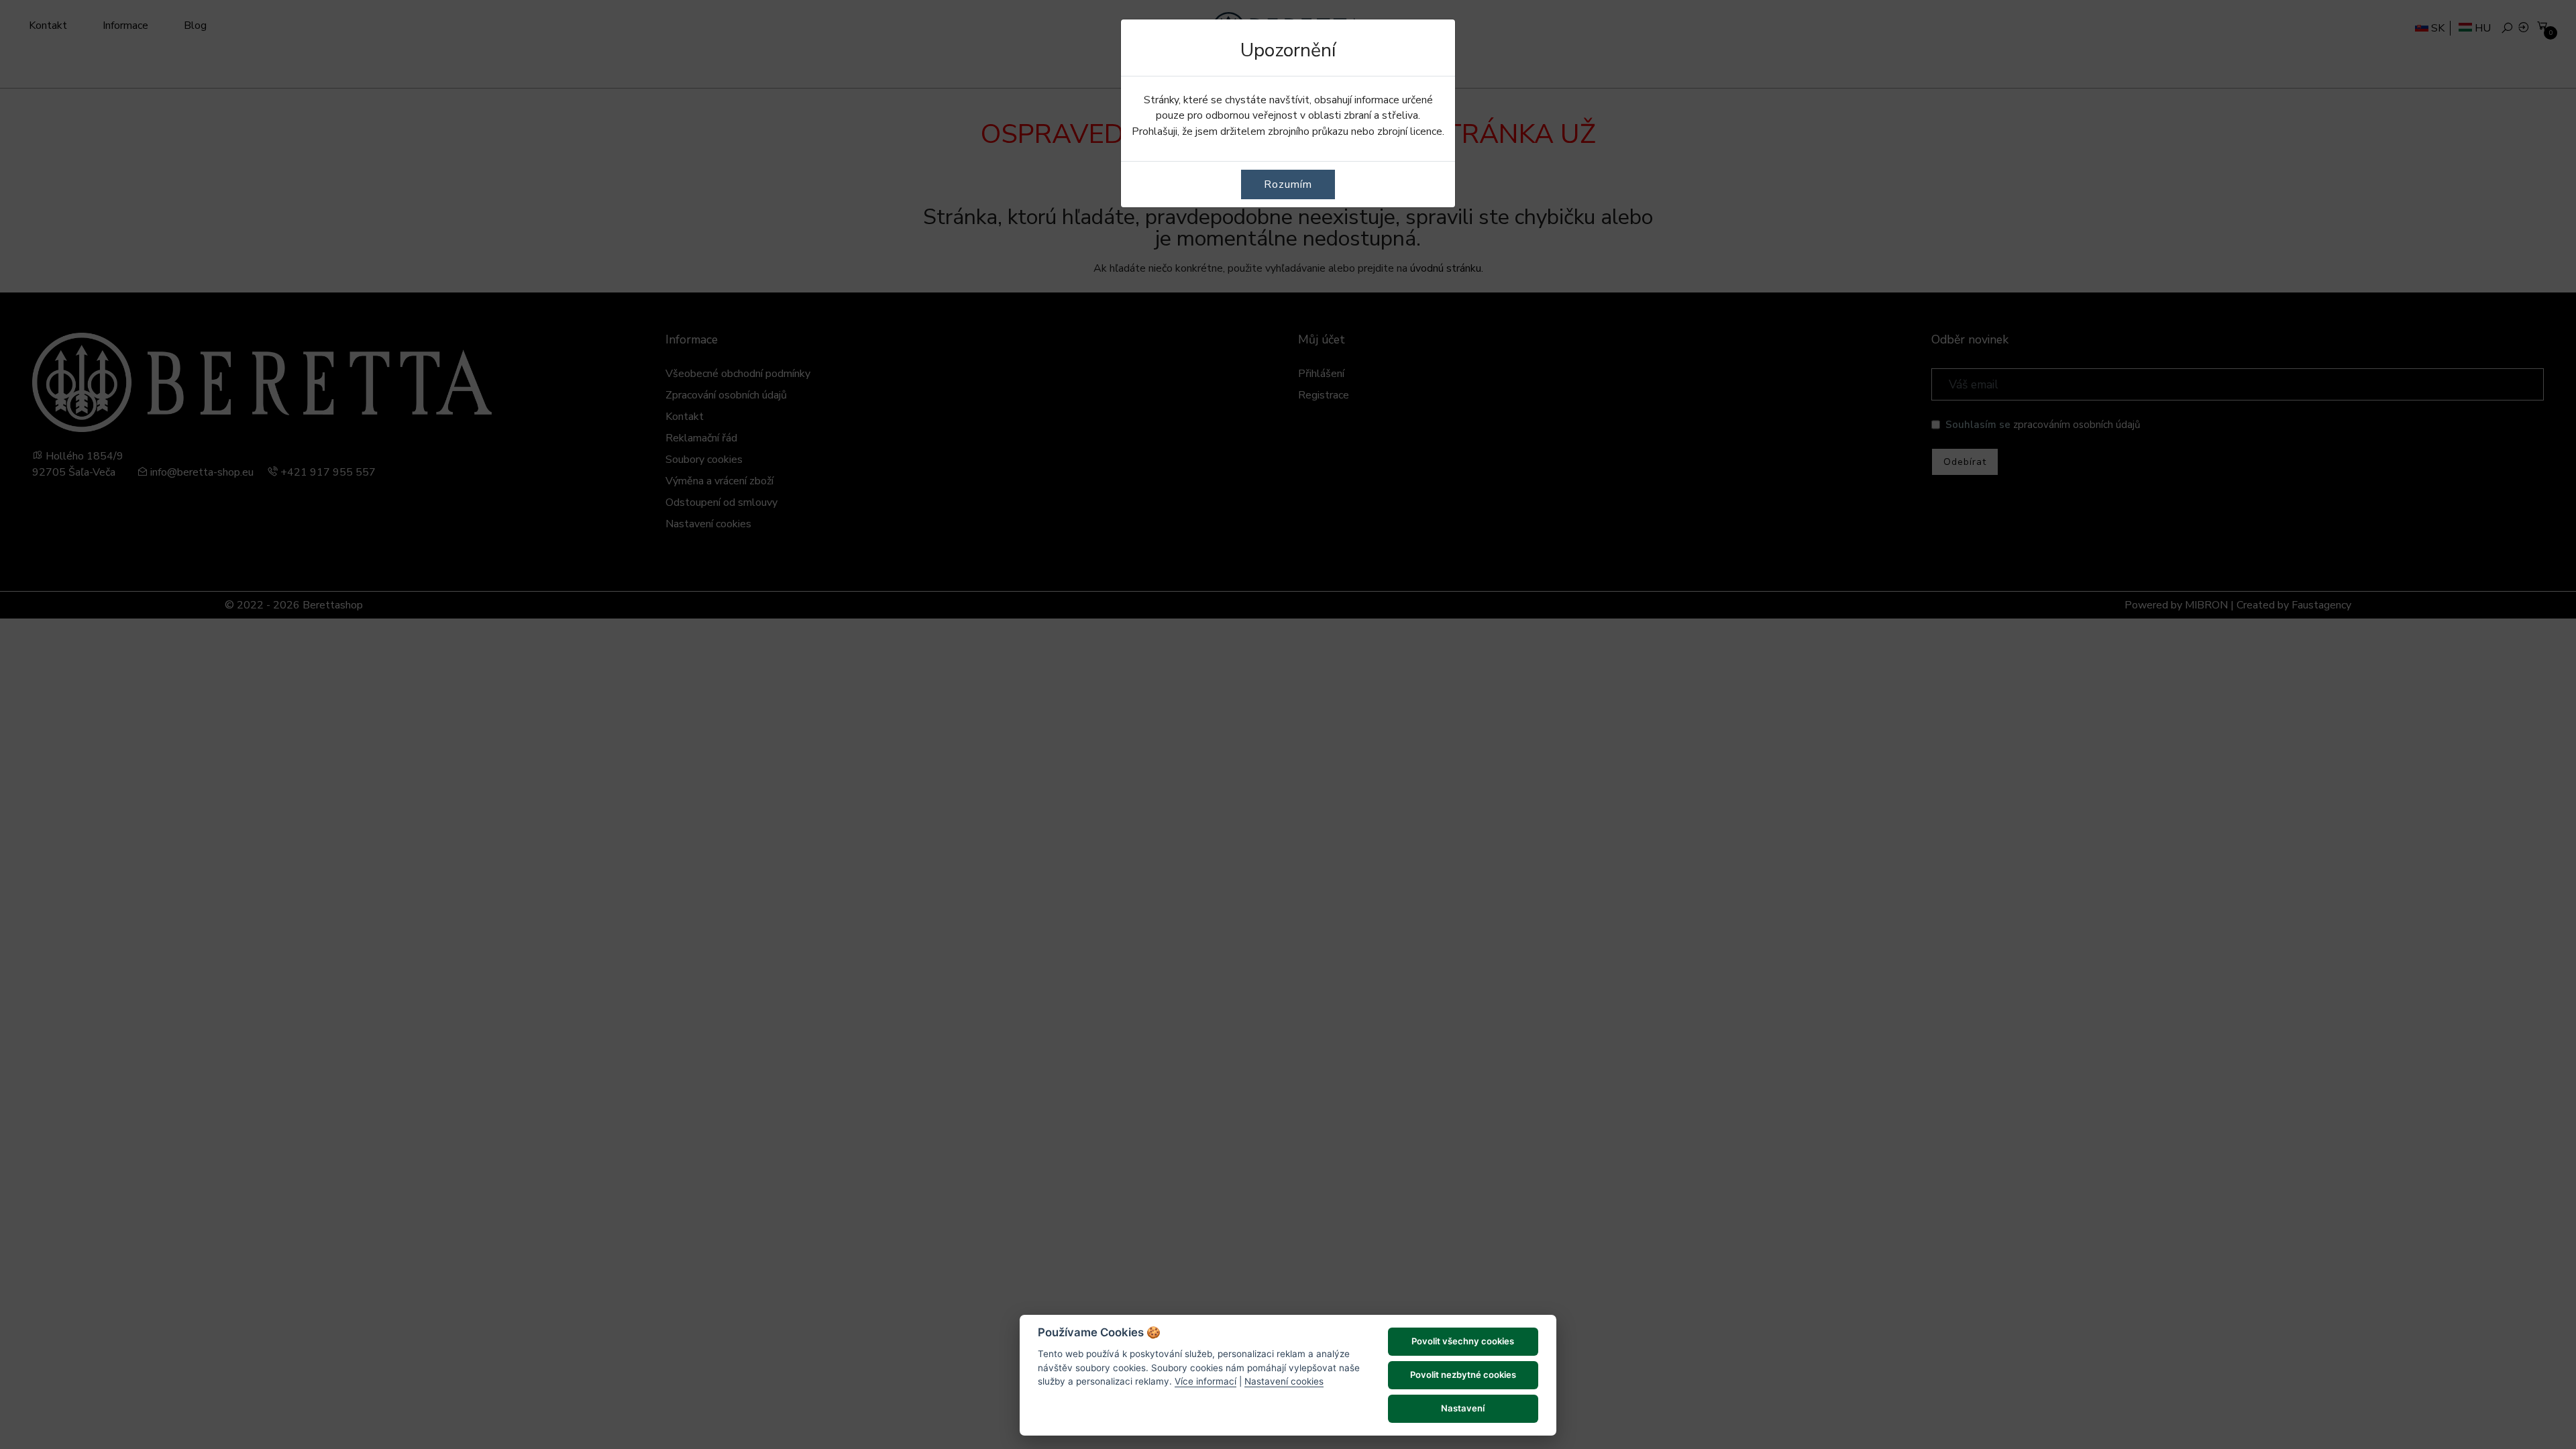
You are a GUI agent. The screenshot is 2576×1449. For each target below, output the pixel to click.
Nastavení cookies (1284, 1381)
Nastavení (1463, 1408)
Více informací (1205, 1381)
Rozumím (1288, 184)
